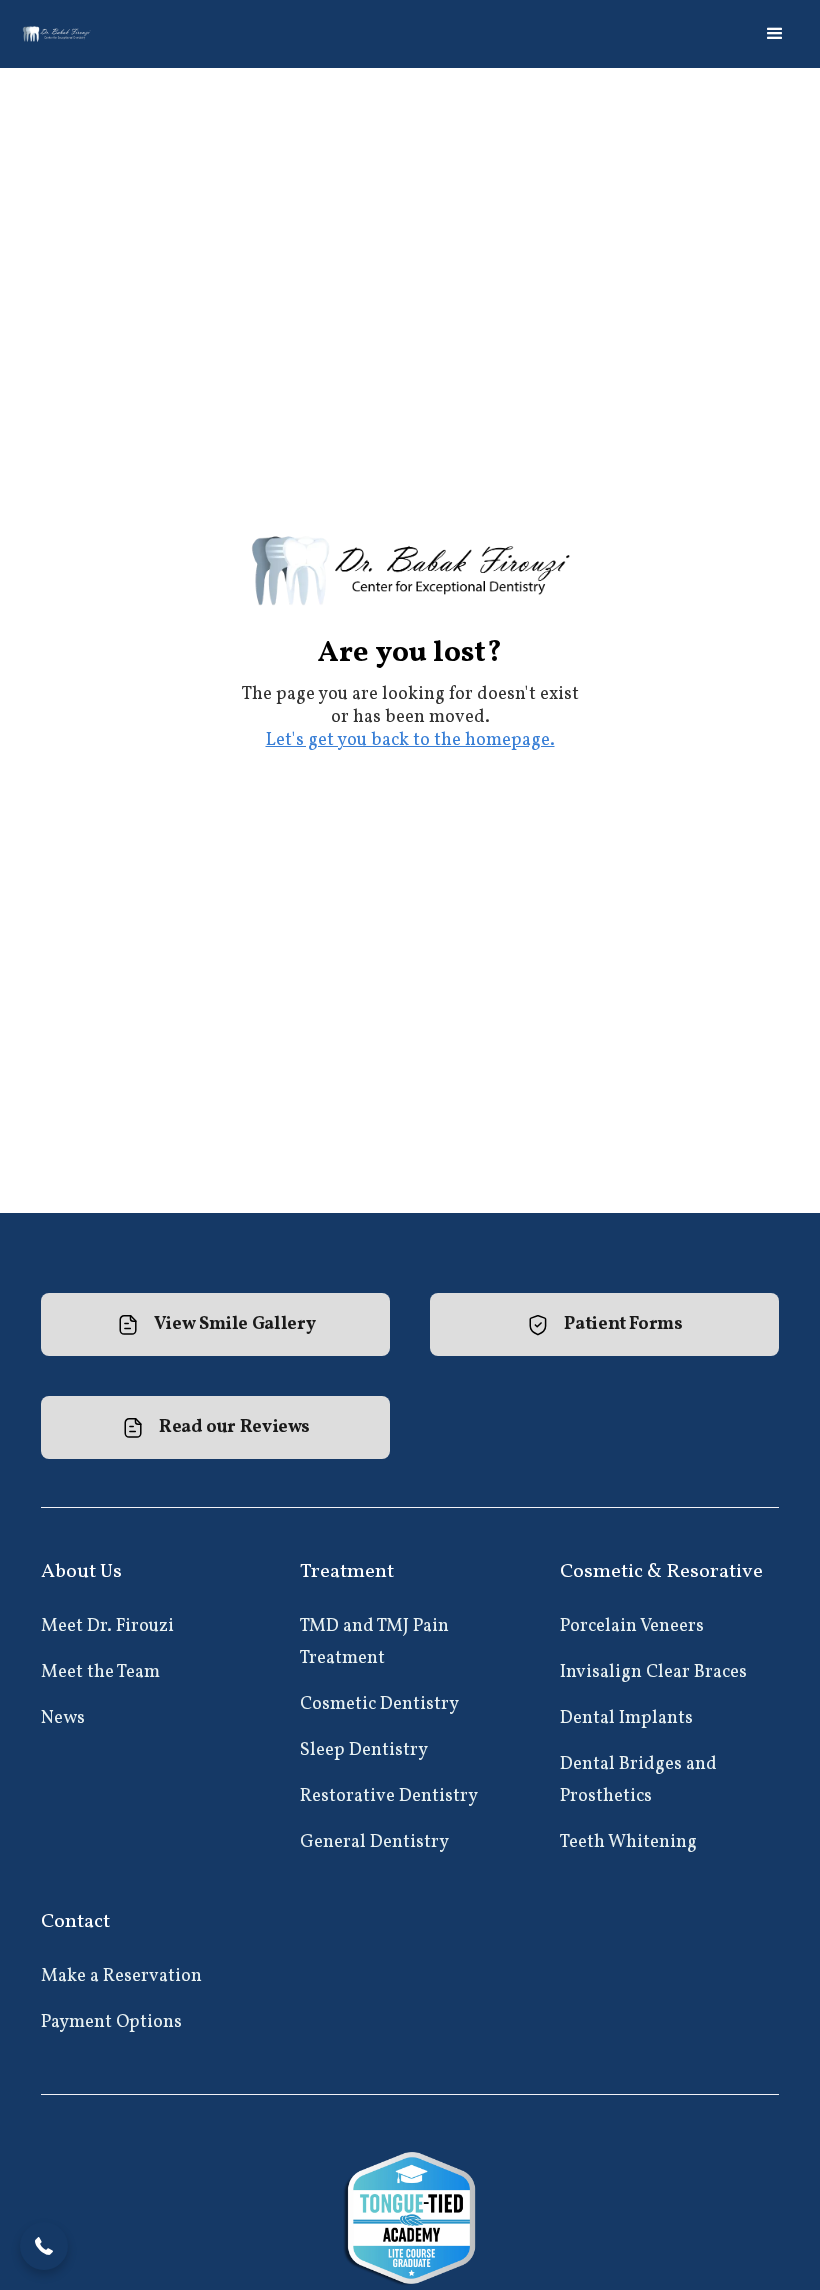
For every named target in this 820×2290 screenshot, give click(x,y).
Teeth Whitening (628, 1842)
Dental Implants (626, 1718)
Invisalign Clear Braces (653, 1672)
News (63, 1718)
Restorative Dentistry (389, 1796)
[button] (775, 34)
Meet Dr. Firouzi (107, 1626)
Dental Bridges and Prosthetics (638, 1780)
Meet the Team (100, 1672)
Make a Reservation (121, 1976)
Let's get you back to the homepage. (410, 740)
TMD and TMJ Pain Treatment (374, 1642)
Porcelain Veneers (632, 1626)
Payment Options (111, 2022)
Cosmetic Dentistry (379, 1704)
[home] (57, 33)
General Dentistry (374, 1842)
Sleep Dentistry (364, 1750)
